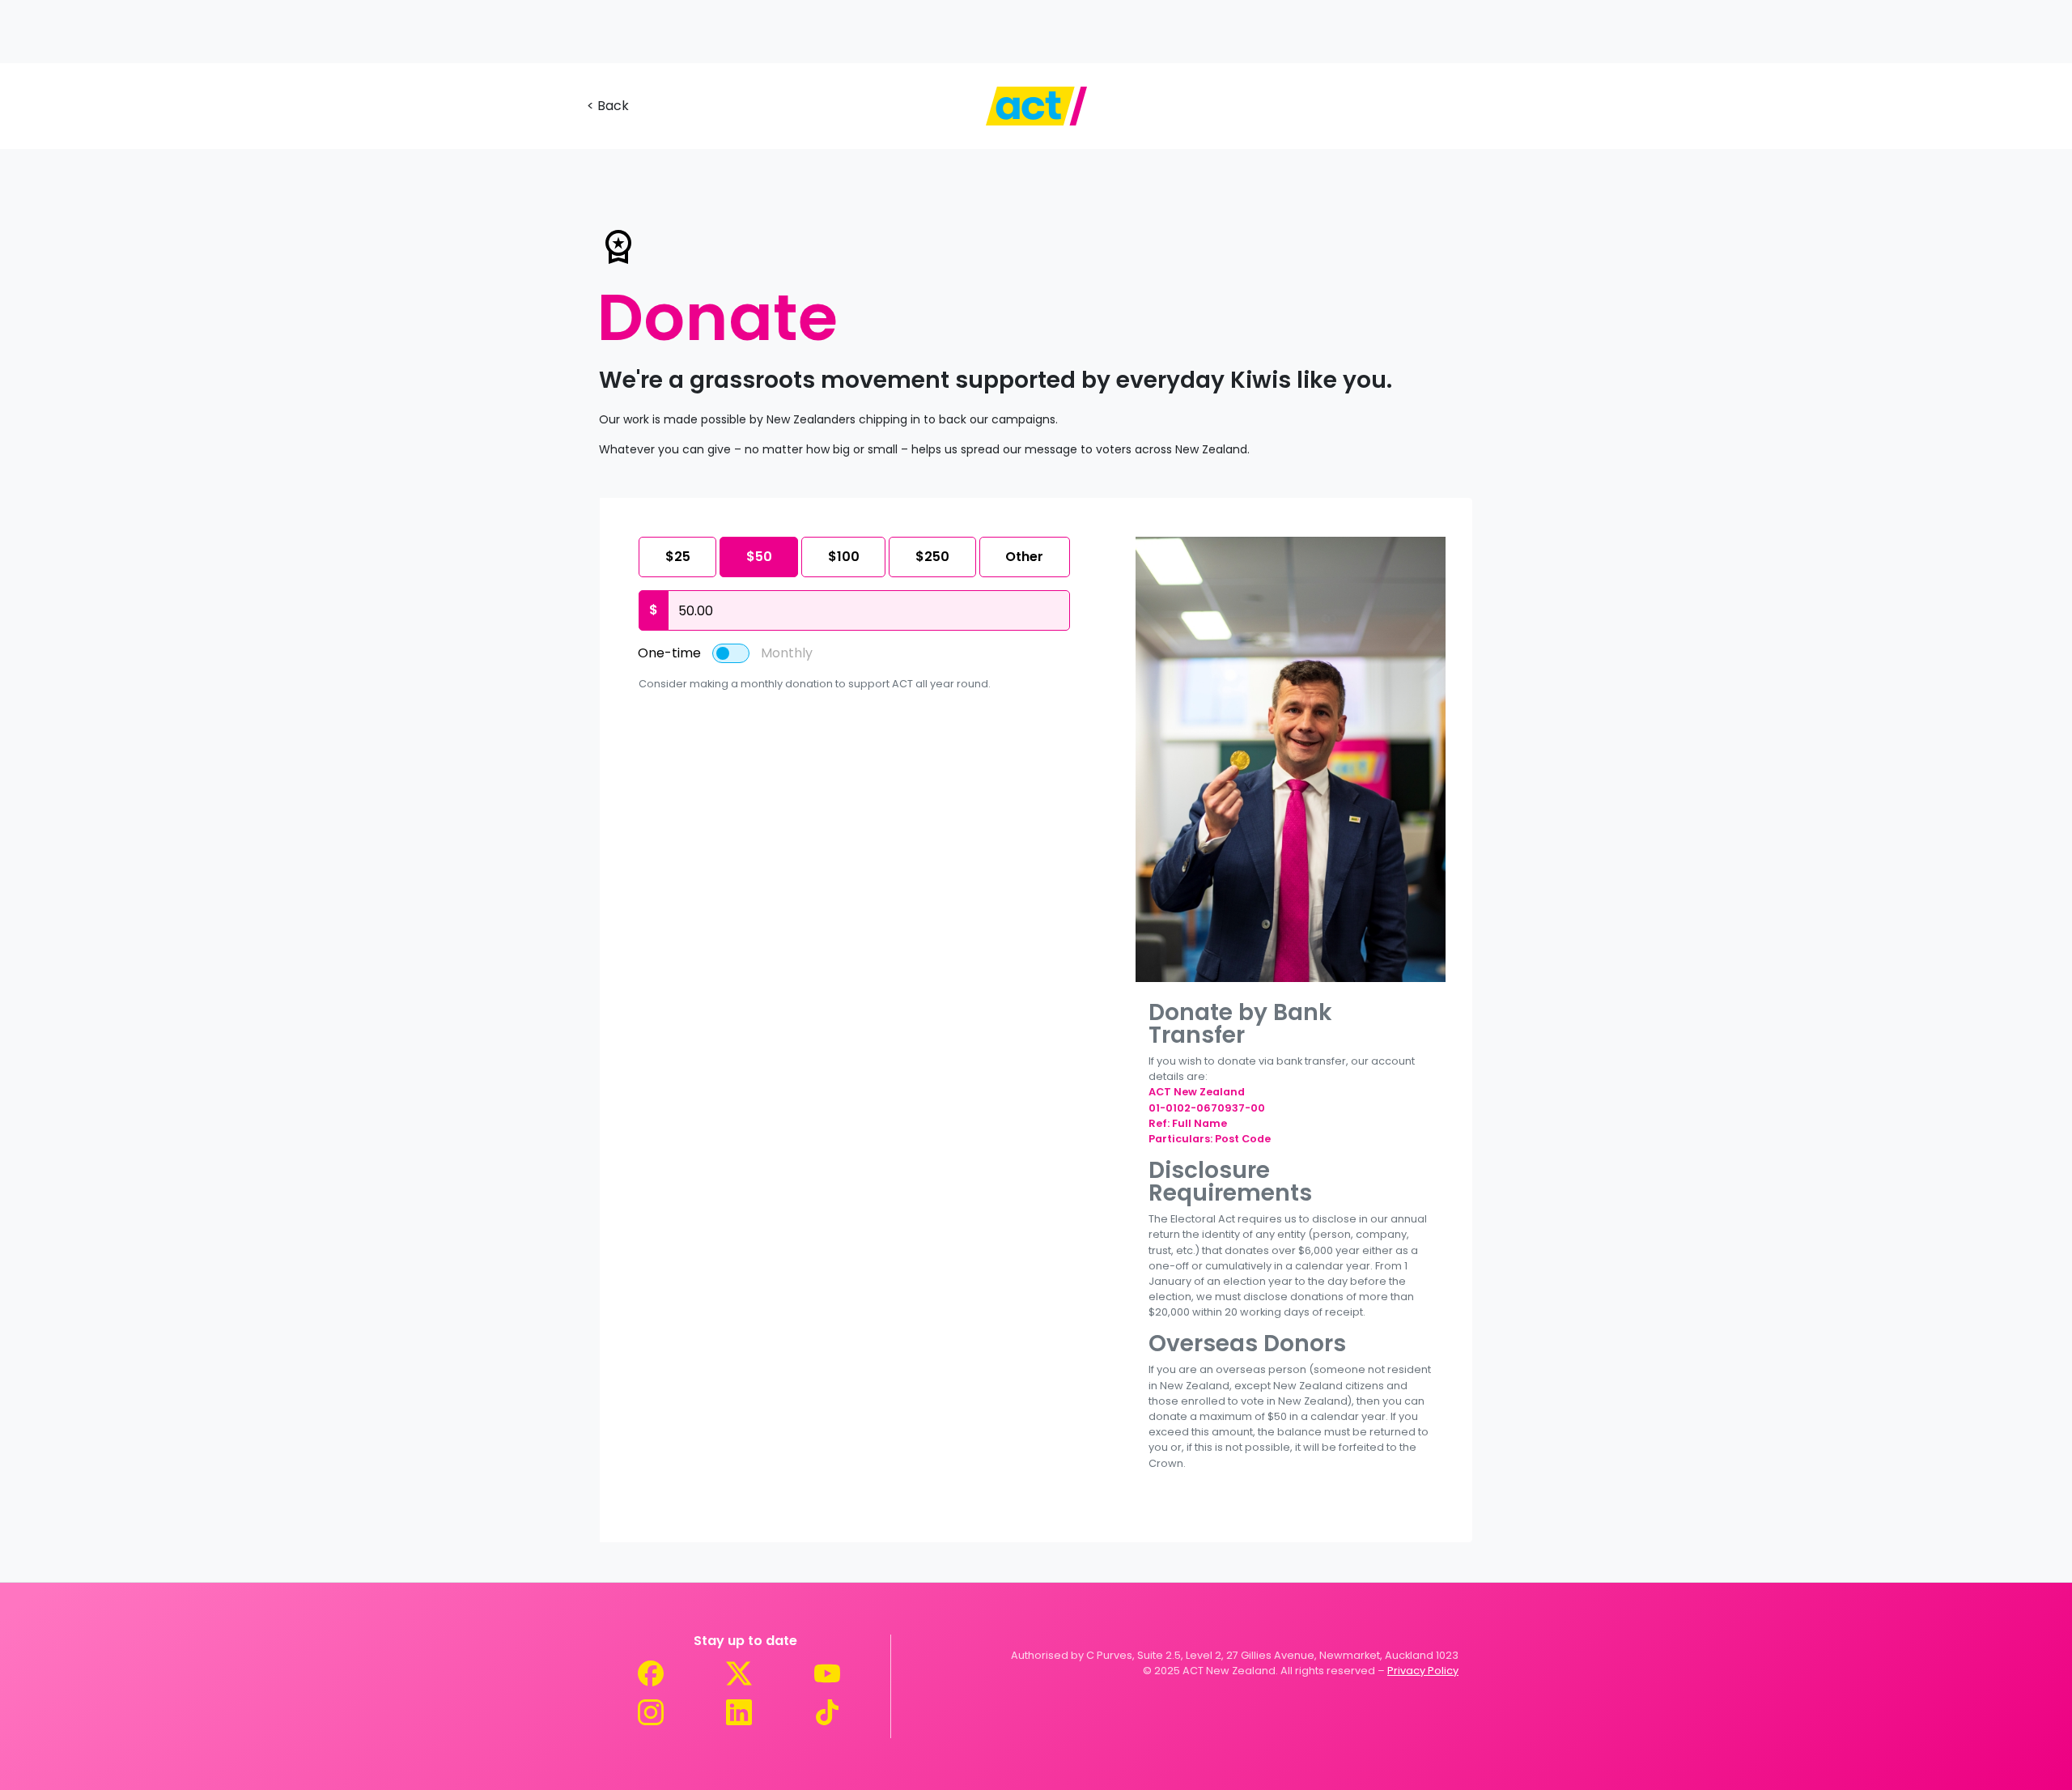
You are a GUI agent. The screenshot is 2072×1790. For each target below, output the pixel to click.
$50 (759, 557)
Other (1024, 557)
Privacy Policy (1423, 1671)
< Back (608, 106)
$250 (932, 557)
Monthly (787, 653)
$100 (844, 557)
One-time (669, 653)
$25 (678, 557)
